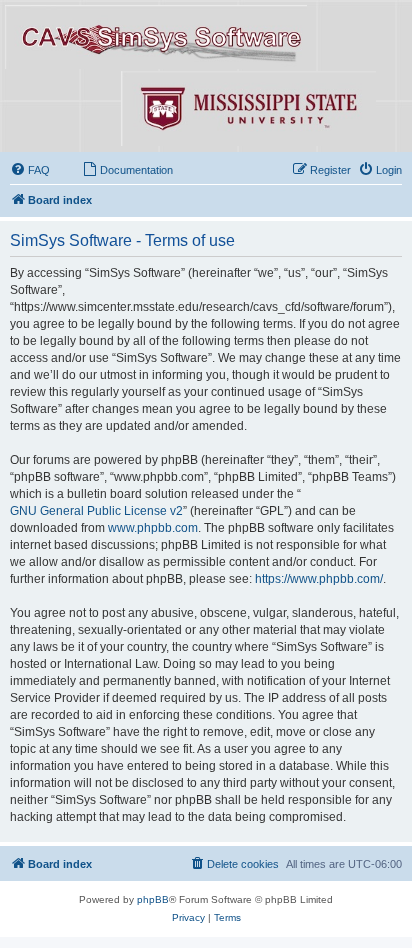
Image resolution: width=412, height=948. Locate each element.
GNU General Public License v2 (96, 511)
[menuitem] (30, 170)
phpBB (153, 899)
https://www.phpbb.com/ (319, 579)
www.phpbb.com (153, 528)
